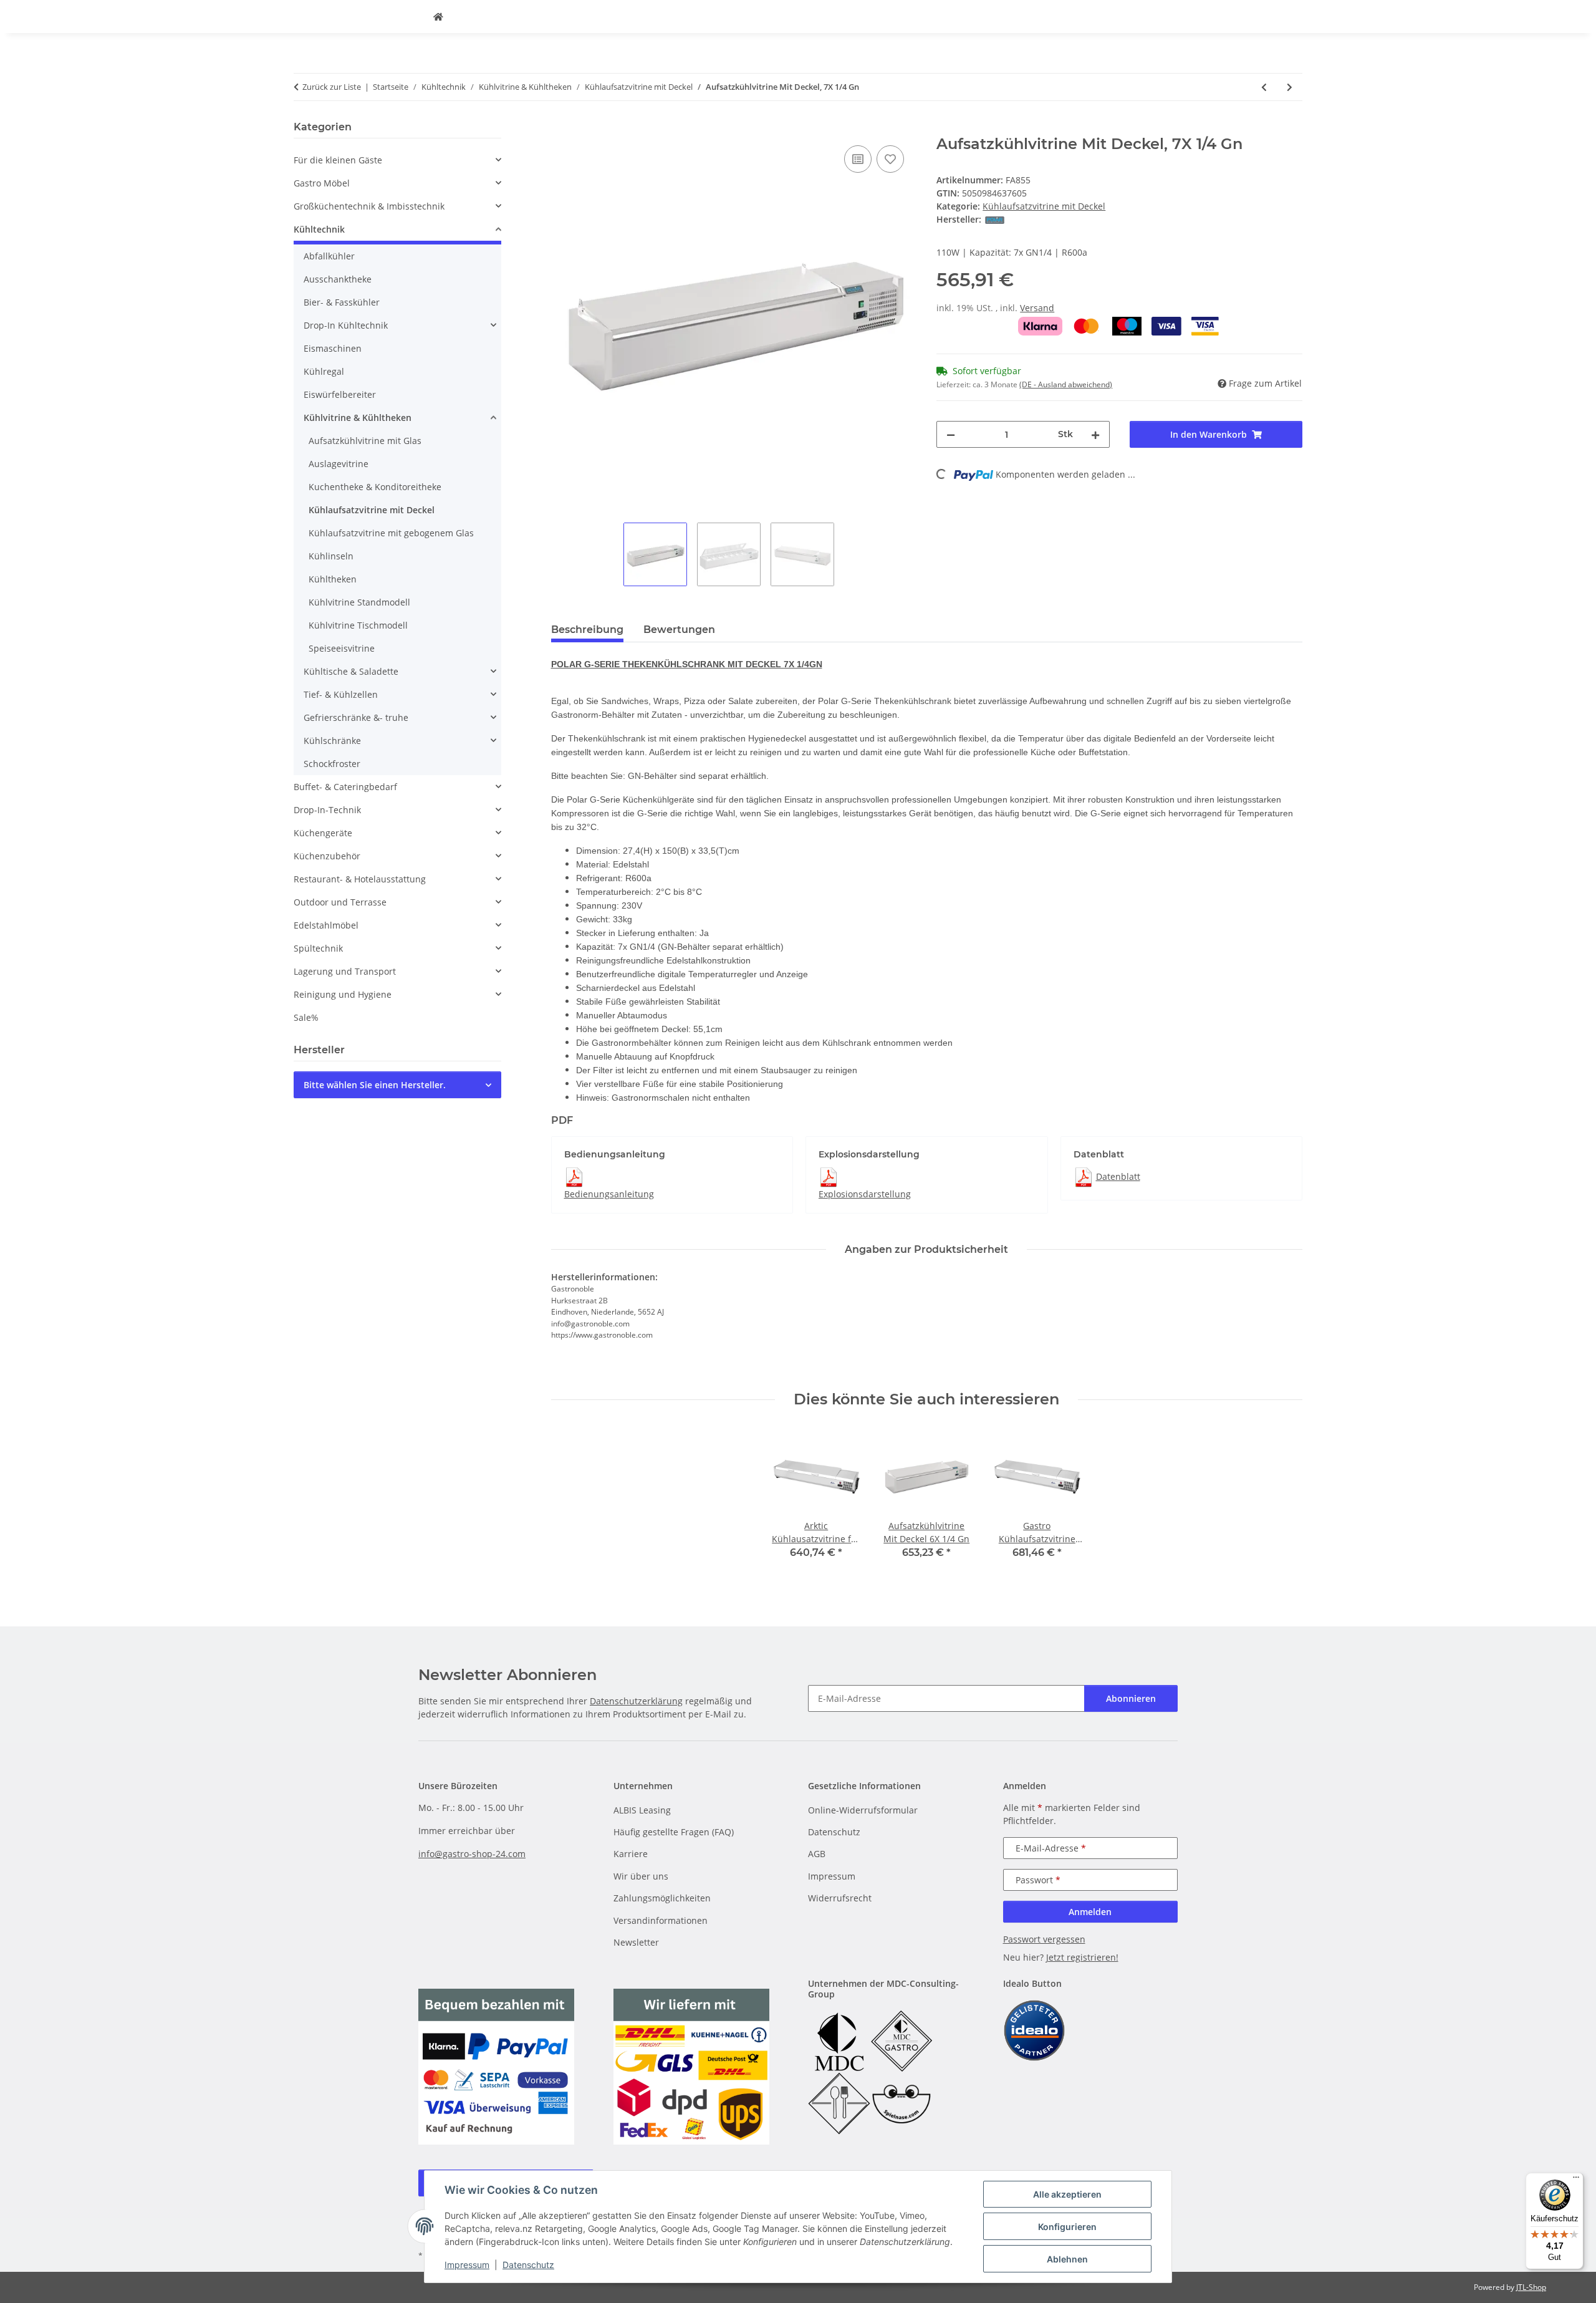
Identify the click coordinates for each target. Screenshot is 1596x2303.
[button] (397, 160)
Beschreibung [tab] (587, 630)
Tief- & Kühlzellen (341, 694)
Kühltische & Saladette (351, 671)
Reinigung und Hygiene (343, 994)
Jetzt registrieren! (1082, 1957)
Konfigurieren (1067, 2227)
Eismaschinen (333, 348)
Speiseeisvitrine (342, 648)
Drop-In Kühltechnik (346, 325)
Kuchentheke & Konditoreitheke (375, 487)
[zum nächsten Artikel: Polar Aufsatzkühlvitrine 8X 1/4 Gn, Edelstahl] (1290, 87)
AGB (817, 1854)
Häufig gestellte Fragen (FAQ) (674, 1832)
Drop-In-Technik (327, 810)
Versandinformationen (661, 1920)
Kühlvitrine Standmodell (359, 602)
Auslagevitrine (339, 464)
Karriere (631, 1854)
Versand (1037, 308)
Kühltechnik (319, 229)
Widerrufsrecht (840, 1898)
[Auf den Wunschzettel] (890, 159)
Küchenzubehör (327, 856)
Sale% (306, 1017)
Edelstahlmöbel (326, 925)
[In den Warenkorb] (561, 128)
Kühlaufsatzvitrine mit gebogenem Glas (391, 533)
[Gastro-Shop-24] (438, 17)
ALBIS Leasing (642, 1810)
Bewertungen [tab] (679, 630)
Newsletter (636, 1942)
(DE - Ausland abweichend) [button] (1066, 384)
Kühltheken (333, 579)
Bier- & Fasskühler (342, 302)
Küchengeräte (323, 833)
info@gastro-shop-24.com (472, 1854)
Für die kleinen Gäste (338, 160)
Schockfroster (332, 764)
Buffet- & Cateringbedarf (345, 787)
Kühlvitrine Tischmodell (358, 625)
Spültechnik (318, 948)
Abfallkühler (329, 256)
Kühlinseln (331, 556)
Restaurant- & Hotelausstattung (360, 879)
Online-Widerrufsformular (863, 1810)
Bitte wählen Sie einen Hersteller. (375, 1085)
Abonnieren (1131, 1698)
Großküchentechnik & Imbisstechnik (369, 206)
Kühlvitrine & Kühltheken (358, 418)
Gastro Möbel (322, 183)
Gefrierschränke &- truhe (356, 717)
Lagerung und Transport (345, 971)
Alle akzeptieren (1067, 2194)
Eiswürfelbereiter (340, 394)
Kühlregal (324, 371)
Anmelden (1090, 1912)
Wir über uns (641, 1876)
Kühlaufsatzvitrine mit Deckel (1044, 206)
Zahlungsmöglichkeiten (662, 1898)
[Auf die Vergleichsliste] (858, 159)
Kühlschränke (332, 741)
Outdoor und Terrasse (340, 902)
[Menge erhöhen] (1095, 434)
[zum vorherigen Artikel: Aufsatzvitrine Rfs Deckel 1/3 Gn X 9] (1264, 87)
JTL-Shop (1531, 2287)
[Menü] (1576, 2180)
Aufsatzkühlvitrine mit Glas (365, 441)
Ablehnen (1067, 2259)
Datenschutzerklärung (636, 1701)
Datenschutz (528, 2265)
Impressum (467, 2265)
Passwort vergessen (1044, 1939)
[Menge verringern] (951, 434)
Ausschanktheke (338, 279)
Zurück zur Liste (332, 87)
